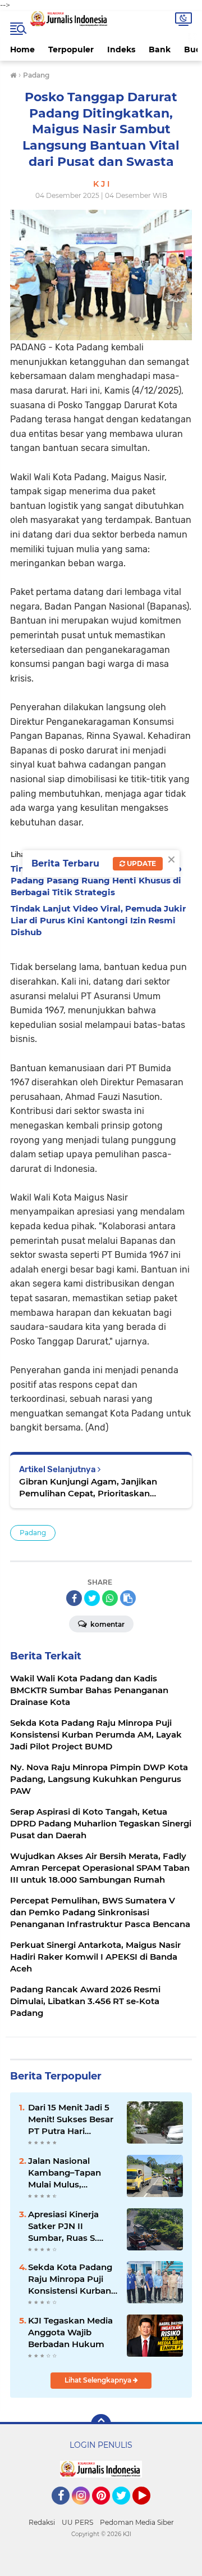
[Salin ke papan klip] (128, 1598)
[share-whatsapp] (110, 1598)
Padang (33, 1533)
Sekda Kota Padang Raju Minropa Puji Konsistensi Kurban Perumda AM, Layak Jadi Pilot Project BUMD (71, 2279)
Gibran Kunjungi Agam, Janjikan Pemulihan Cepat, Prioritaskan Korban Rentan (88, 1488)
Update (141, 863)
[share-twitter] (92, 1598)
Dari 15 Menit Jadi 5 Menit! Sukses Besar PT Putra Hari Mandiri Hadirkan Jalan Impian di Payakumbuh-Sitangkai (71, 2119)
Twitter (126, 2510)
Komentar (107, 1624)
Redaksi (42, 2522)
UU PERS (77, 2522)
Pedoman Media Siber (137, 2522)
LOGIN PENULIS (101, 2445)
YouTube (149, 2510)
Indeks (121, 49)
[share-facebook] (74, 1598)
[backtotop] (101, 2424)
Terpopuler (71, 49)
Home (22, 49)
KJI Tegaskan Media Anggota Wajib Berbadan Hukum (70, 2332)
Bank (160, 49)
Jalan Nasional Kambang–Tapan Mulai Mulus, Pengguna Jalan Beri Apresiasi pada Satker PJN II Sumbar (72, 2173)
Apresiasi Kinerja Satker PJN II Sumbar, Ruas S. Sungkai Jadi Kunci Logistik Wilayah (69, 2226)
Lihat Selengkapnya (99, 2380)
